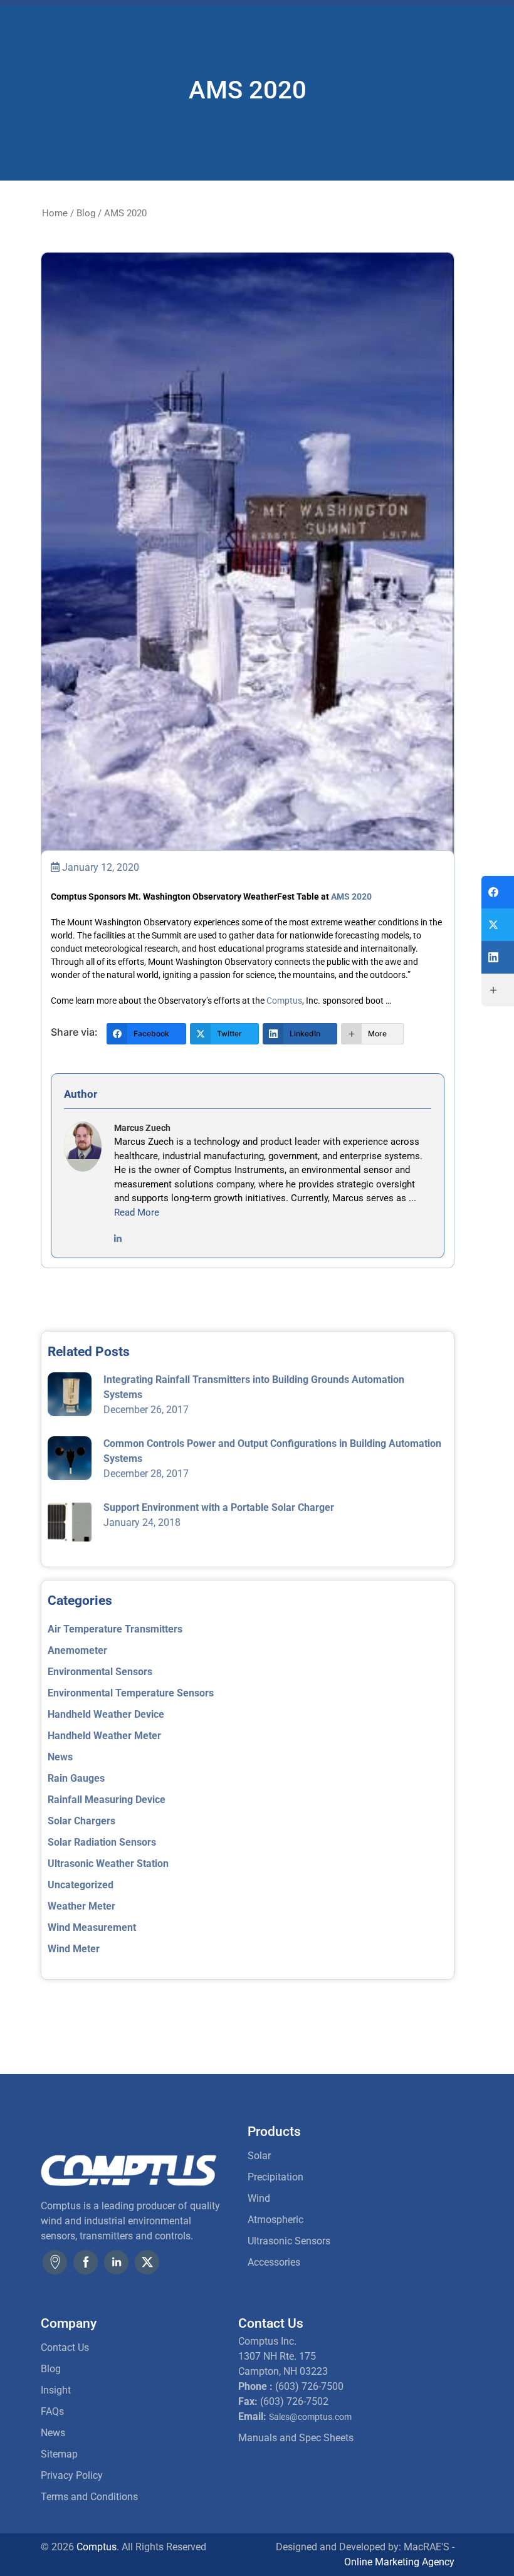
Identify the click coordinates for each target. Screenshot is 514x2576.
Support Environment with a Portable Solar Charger (219, 1507)
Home (55, 213)
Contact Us (65, 2347)
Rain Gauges (76, 1778)
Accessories (274, 2262)
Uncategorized (81, 1885)
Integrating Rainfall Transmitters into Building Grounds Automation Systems (254, 1387)
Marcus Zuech (142, 1128)
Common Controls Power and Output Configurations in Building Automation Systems (272, 1451)
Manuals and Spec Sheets (296, 2438)
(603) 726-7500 (309, 2386)
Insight (56, 2390)
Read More (137, 1212)
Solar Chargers (81, 1821)
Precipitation (275, 2177)
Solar (259, 2156)
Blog (86, 213)
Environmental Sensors (100, 1672)
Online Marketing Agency (399, 2562)
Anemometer (77, 1650)
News (60, 1757)
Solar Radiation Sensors (102, 1842)
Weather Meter (81, 1906)
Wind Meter (74, 1949)
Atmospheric (275, 2220)
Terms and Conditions (89, 2497)
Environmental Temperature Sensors (131, 1693)
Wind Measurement (92, 1927)
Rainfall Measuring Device (107, 1800)
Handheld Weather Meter (104, 1736)
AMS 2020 (351, 896)
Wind (259, 2198)
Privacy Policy (72, 2475)
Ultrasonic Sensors (289, 2241)
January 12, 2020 (99, 867)
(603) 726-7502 (294, 2401)
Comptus (284, 1001)
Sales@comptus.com (310, 2417)
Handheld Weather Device (106, 1714)
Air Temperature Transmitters (115, 1629)
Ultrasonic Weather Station (108, 1864)
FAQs (52, 2411)
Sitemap (59, 2454)
